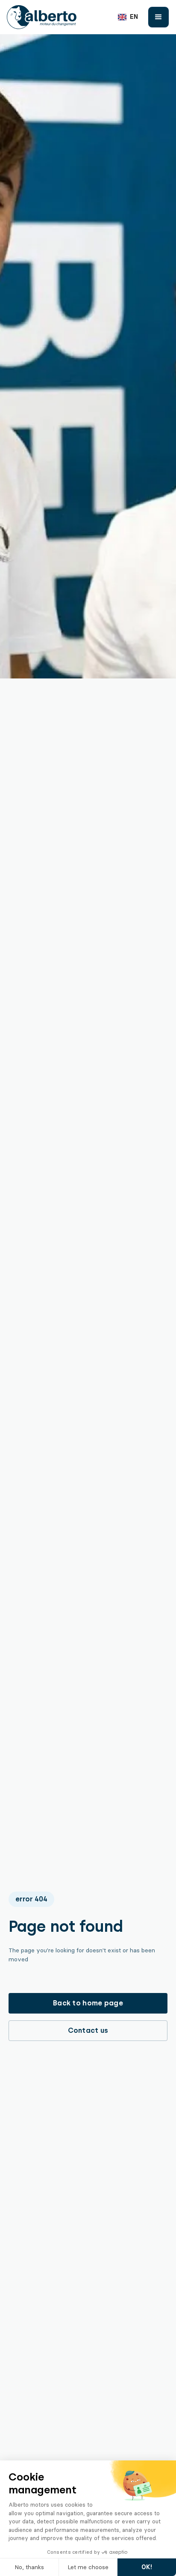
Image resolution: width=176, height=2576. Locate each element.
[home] (42, 17)
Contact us (88, 2030)
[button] (128, 17)
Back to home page (88, 2003)
